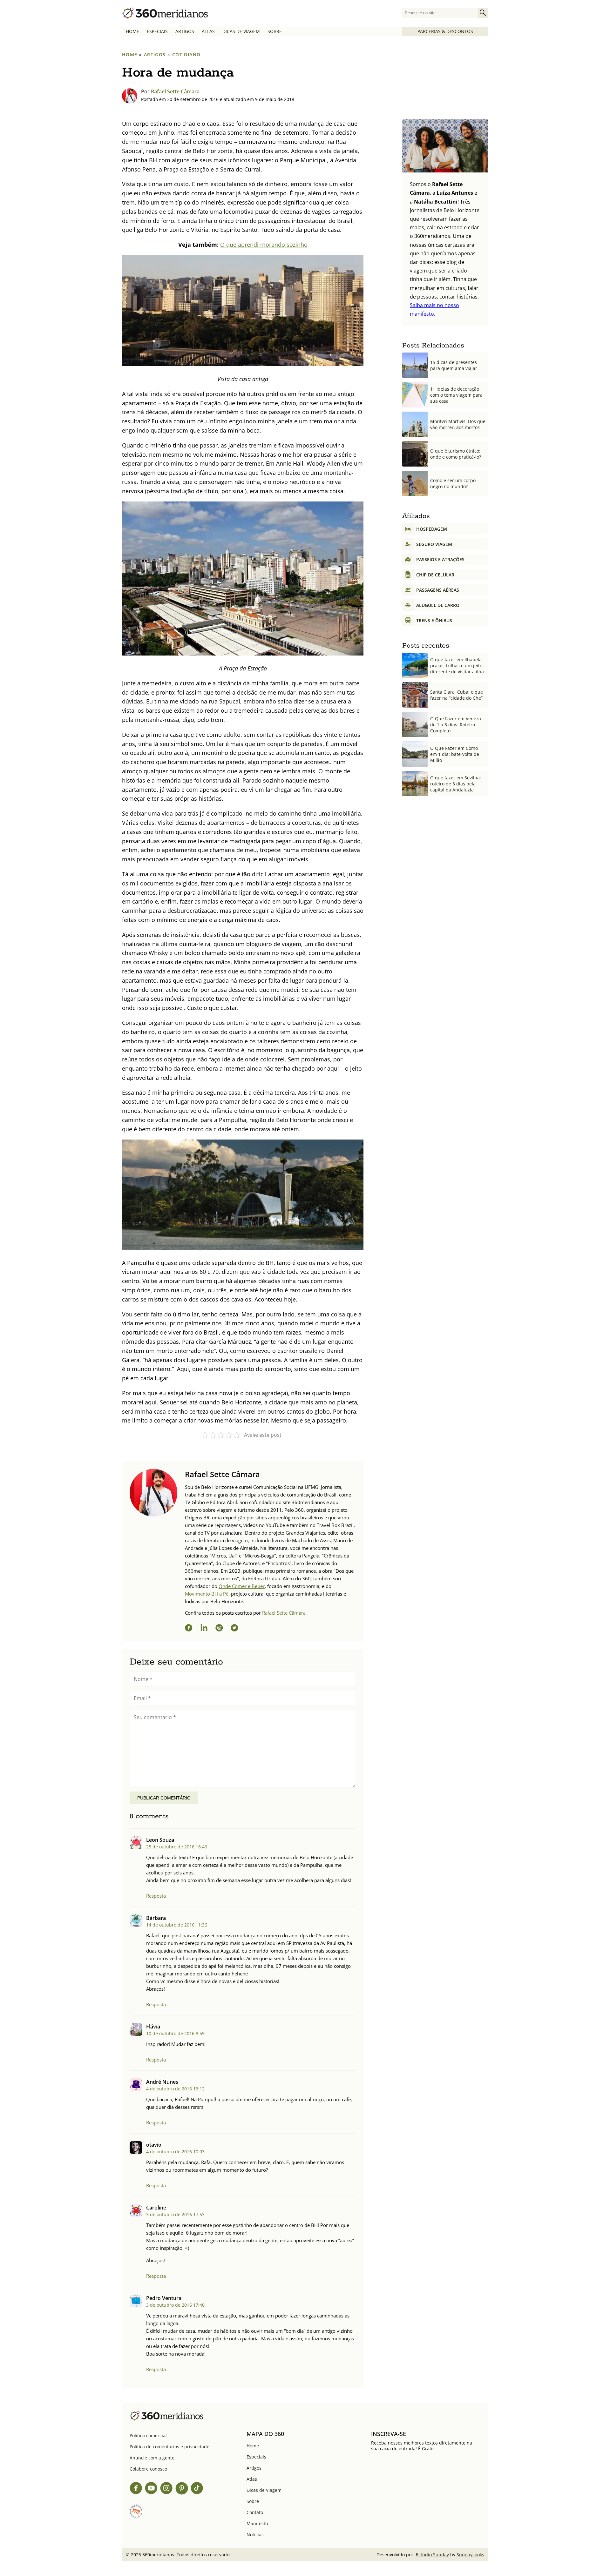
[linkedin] (204, 1629)
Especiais (157, 31)
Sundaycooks (470, 2555)
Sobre (275, 31)
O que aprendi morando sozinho (264, 245)
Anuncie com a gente (152, 2458)
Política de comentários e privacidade (169, 2447)
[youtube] (151, 2489)
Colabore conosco (148, 2469)
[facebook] (189, 1629)
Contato (255, 2512)
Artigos (185, 31)
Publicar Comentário (164, 1798)
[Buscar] (483, 13)
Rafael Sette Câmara (175, 91)
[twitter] (234, 1629)
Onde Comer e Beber (242, 1586)
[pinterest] (182, 2489)
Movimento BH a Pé (207, 1594)
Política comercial (148, 2435)
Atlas (208, 31)
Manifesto (257, 2523)
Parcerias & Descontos (445, 31)
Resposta (156, 1896)
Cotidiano (186, 54)
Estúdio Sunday (432, 2555)
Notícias (255, 2535)
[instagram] (219, 1629)
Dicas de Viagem (241, 31)
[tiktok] (197, 2489)
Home (132, 31)
